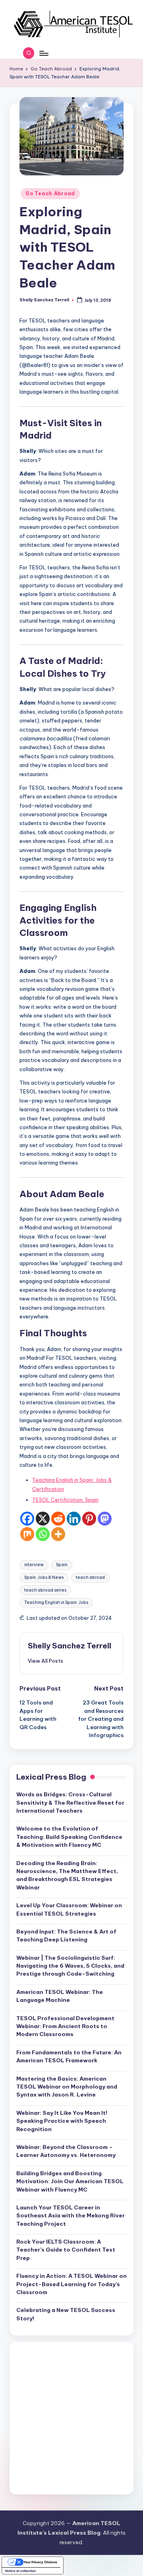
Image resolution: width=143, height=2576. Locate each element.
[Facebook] (27, 1519)
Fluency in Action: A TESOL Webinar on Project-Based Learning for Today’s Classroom (71, 2284)
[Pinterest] (89, 1519)
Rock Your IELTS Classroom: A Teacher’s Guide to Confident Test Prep (66, 2250)
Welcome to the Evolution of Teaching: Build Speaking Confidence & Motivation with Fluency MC (69, 1837)
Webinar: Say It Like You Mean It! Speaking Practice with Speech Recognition (62, 2121)
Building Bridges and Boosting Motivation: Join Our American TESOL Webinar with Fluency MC (70, 2181)
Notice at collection (20, 2571)
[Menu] (43, 53)
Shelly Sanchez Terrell (70, 1646)
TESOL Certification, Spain (65, 1500)
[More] (58, 1534)
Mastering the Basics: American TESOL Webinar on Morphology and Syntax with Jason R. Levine (67, 2087)
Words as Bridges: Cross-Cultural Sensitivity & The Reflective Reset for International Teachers (70, 1802)
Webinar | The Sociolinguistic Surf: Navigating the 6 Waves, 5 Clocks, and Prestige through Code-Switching (70, 1966)
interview (34, 1565)
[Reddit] (58, 1519)
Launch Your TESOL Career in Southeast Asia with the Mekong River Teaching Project (71, 2216)
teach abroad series (45, 1590)
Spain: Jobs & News (44, 1577)
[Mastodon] (105, 1519)
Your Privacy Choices (40, 2562)
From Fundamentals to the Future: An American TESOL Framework (69, 2056)
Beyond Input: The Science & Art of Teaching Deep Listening (66, 1935)
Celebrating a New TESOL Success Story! (66, 2314)
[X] (43, 1519)
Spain (62, 1565)
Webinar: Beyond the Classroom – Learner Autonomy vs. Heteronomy (66, 2151)
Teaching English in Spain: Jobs (56, 1602)
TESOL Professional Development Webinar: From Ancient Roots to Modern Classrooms (65, 2026)
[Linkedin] (74, 1519)
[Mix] (27, 1534)
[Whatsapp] (43, 1534)
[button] (45, 1661)
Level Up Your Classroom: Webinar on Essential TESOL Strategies (69, 1909)
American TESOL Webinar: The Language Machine (60, 1996)
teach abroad (90, 1577)
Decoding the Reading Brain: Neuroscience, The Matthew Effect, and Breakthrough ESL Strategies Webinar (67, 1875)
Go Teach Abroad (50, 193)
